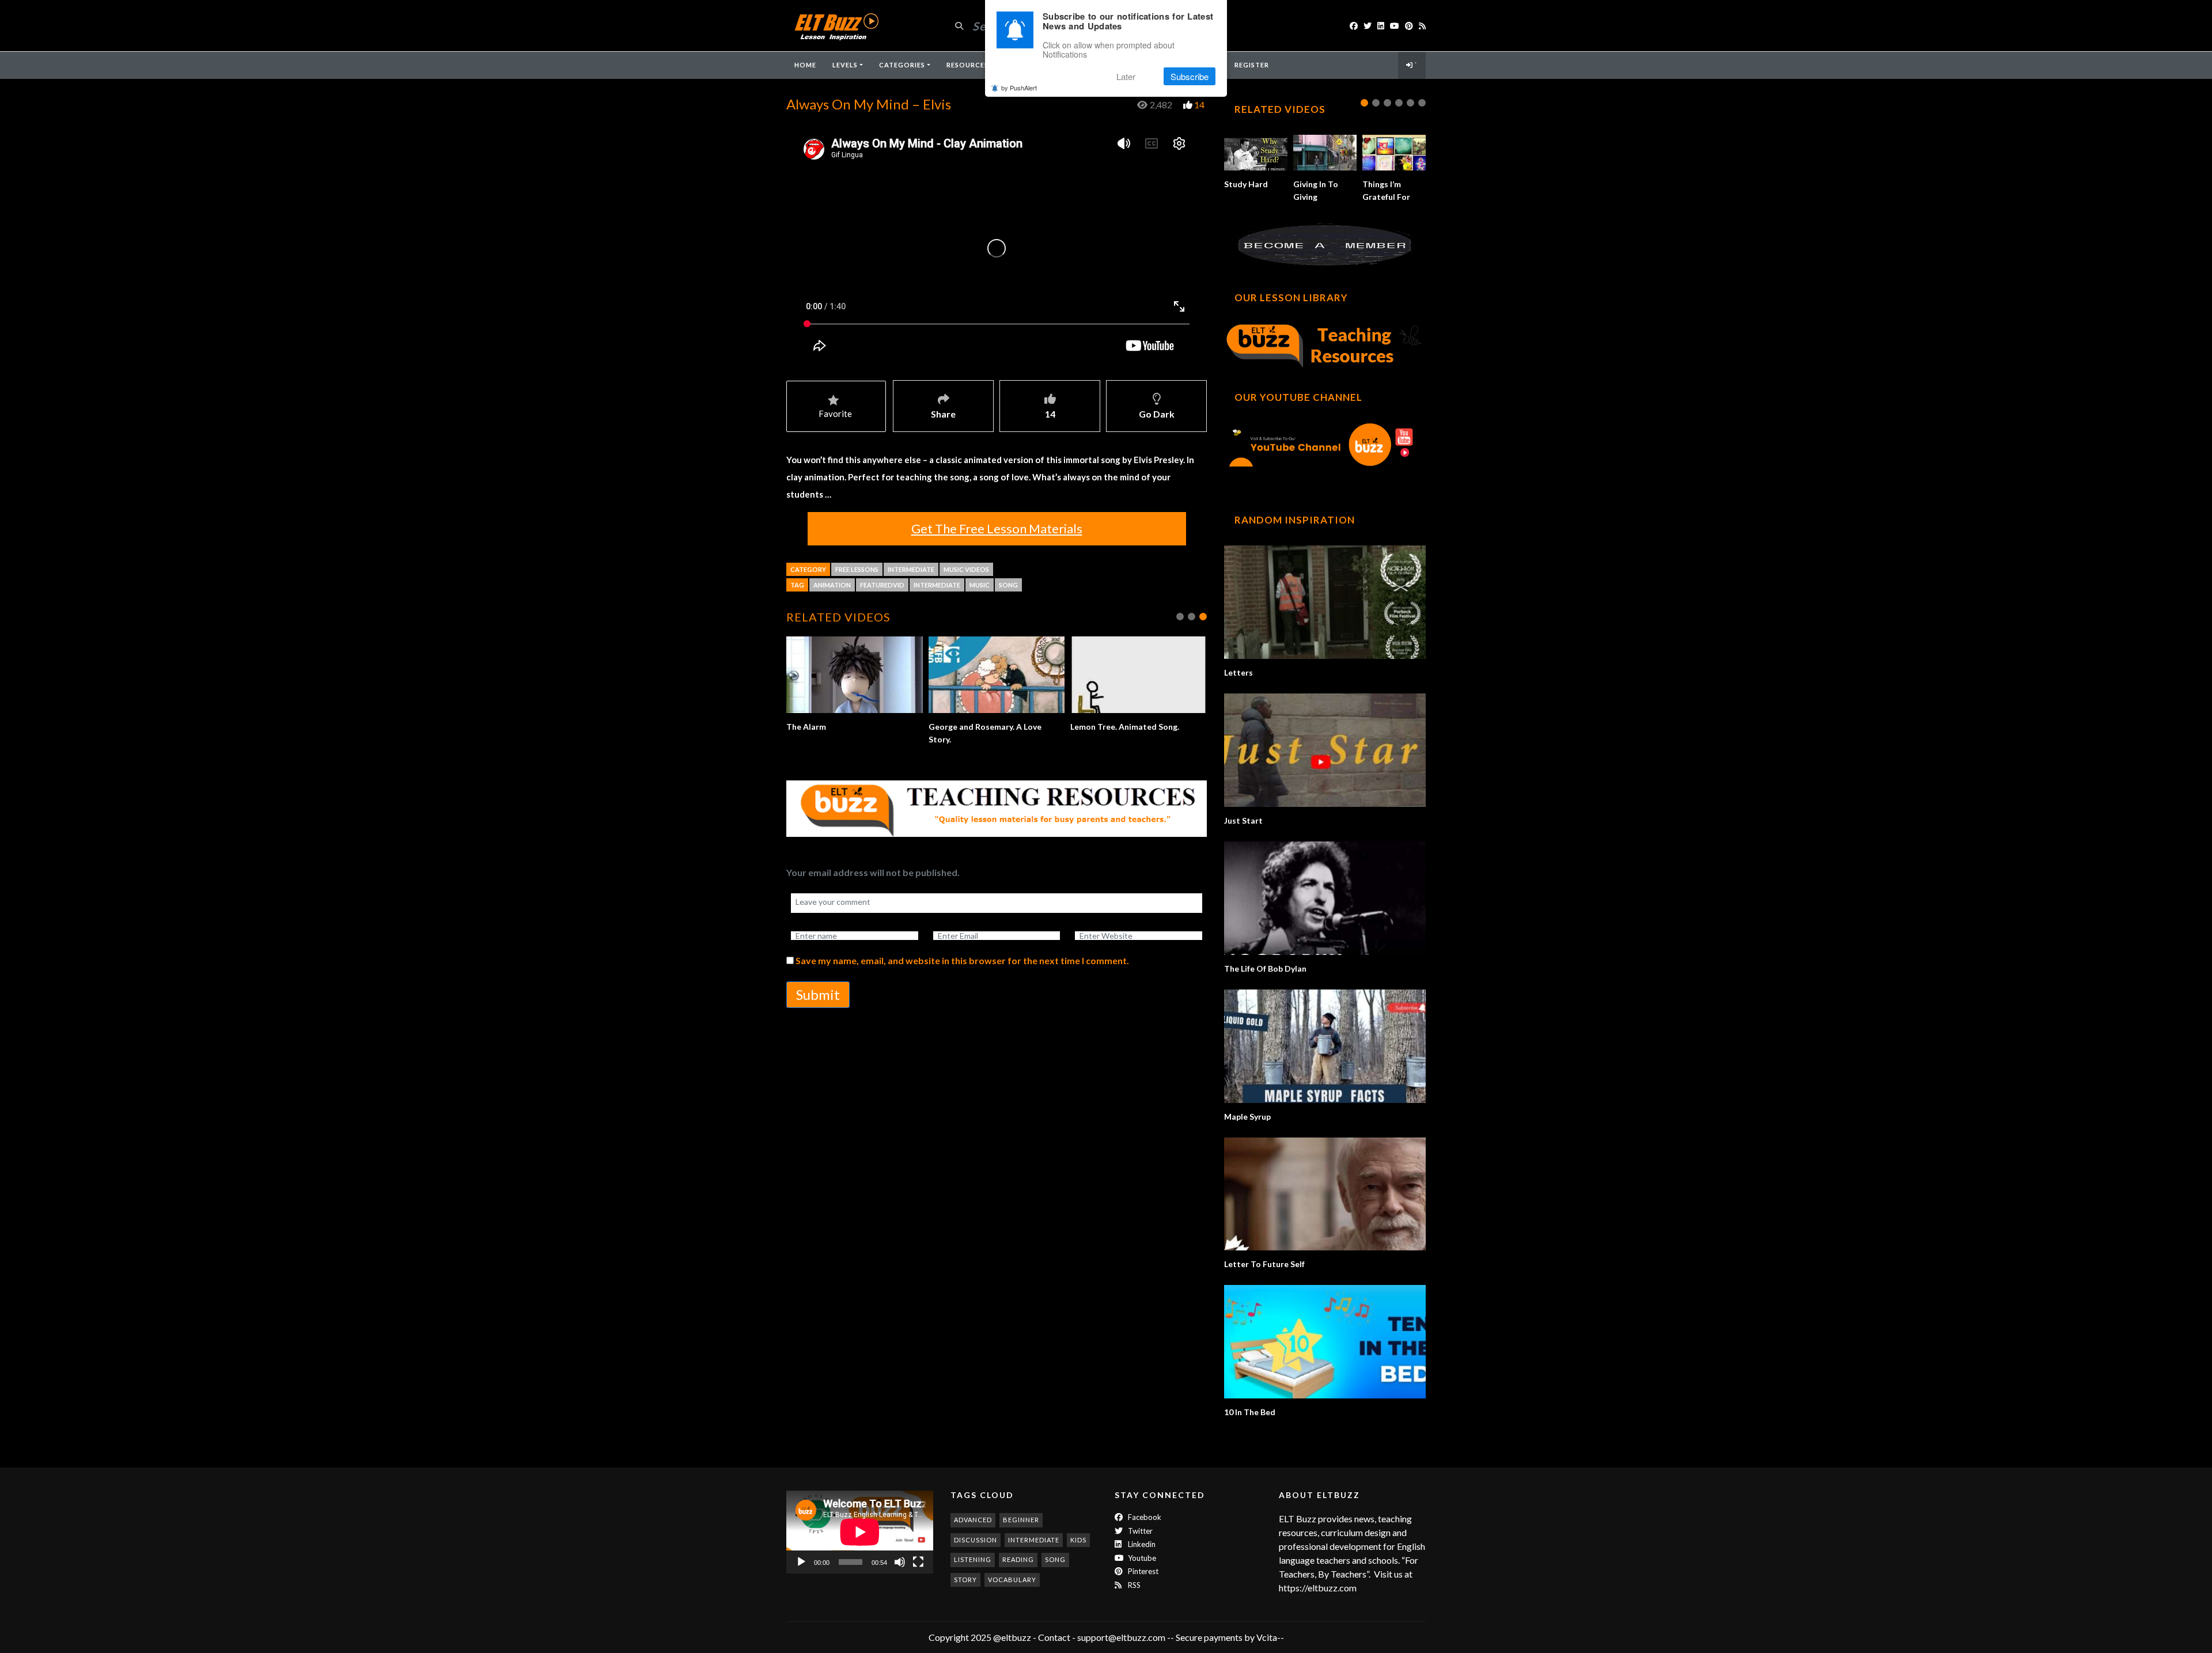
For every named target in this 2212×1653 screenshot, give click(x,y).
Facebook (1144, 1517)
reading (1018, 1559)
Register (1252, 65)
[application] (860, 1532)
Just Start (1243, 820)
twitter (1139, 1531)
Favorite (835, 414)
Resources (967, 65)
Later (1126, 76)
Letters (1238, 672)
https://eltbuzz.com (1319, 1588)
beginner (1021, 1520)
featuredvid (882, 585)
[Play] (801, 1562)
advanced (973, 1520)
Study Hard (1246, 184)
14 (1199, 105)
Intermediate (911, 569)
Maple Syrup (1247, 1116)
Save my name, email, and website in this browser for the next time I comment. (962, 960)
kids (1078, 1540)
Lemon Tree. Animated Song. (1125, 727)
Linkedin (1141, 1544)
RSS (1133, 1585)
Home (805, 65)
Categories (902, 65)
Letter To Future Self (1264, 1264)
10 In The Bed (1250, 1412)
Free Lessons (857, 569)
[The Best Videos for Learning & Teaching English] (836, 26)
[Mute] (900, 1562)
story (965, 1580)
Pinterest (1142, 1571)
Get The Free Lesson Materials (997, 528)
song (1008, 585)
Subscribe (1190, 76)
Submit (818, 994)
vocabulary (1012, 1580)
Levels (845, 65)
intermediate (937, 585)
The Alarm (806, 727)
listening (973, 1559)
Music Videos (966, 569)
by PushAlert (1019, 88)
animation (832, 585)
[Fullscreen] (918, 1562)
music (980, 585)
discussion (976, 1540)
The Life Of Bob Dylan (1265, 968)
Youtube (1141, 1558)
